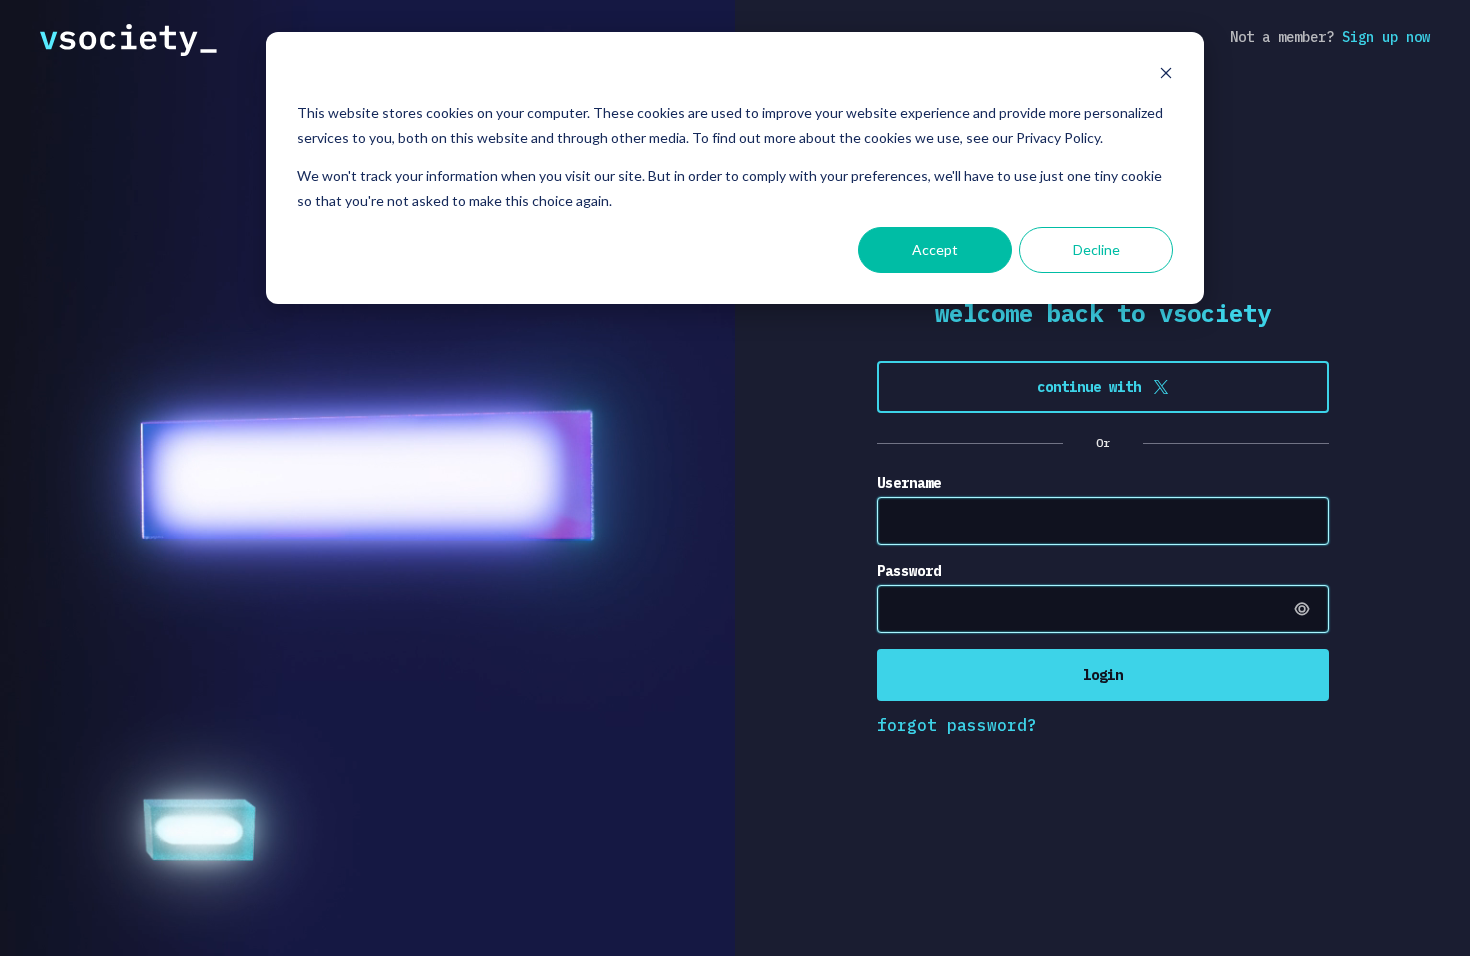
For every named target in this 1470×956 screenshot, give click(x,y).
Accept (935, 249)
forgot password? (957, 725)
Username (909, 483)
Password (909, 571)
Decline (1096, 249)
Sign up (1386, 37)
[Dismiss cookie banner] (1166, 75)
